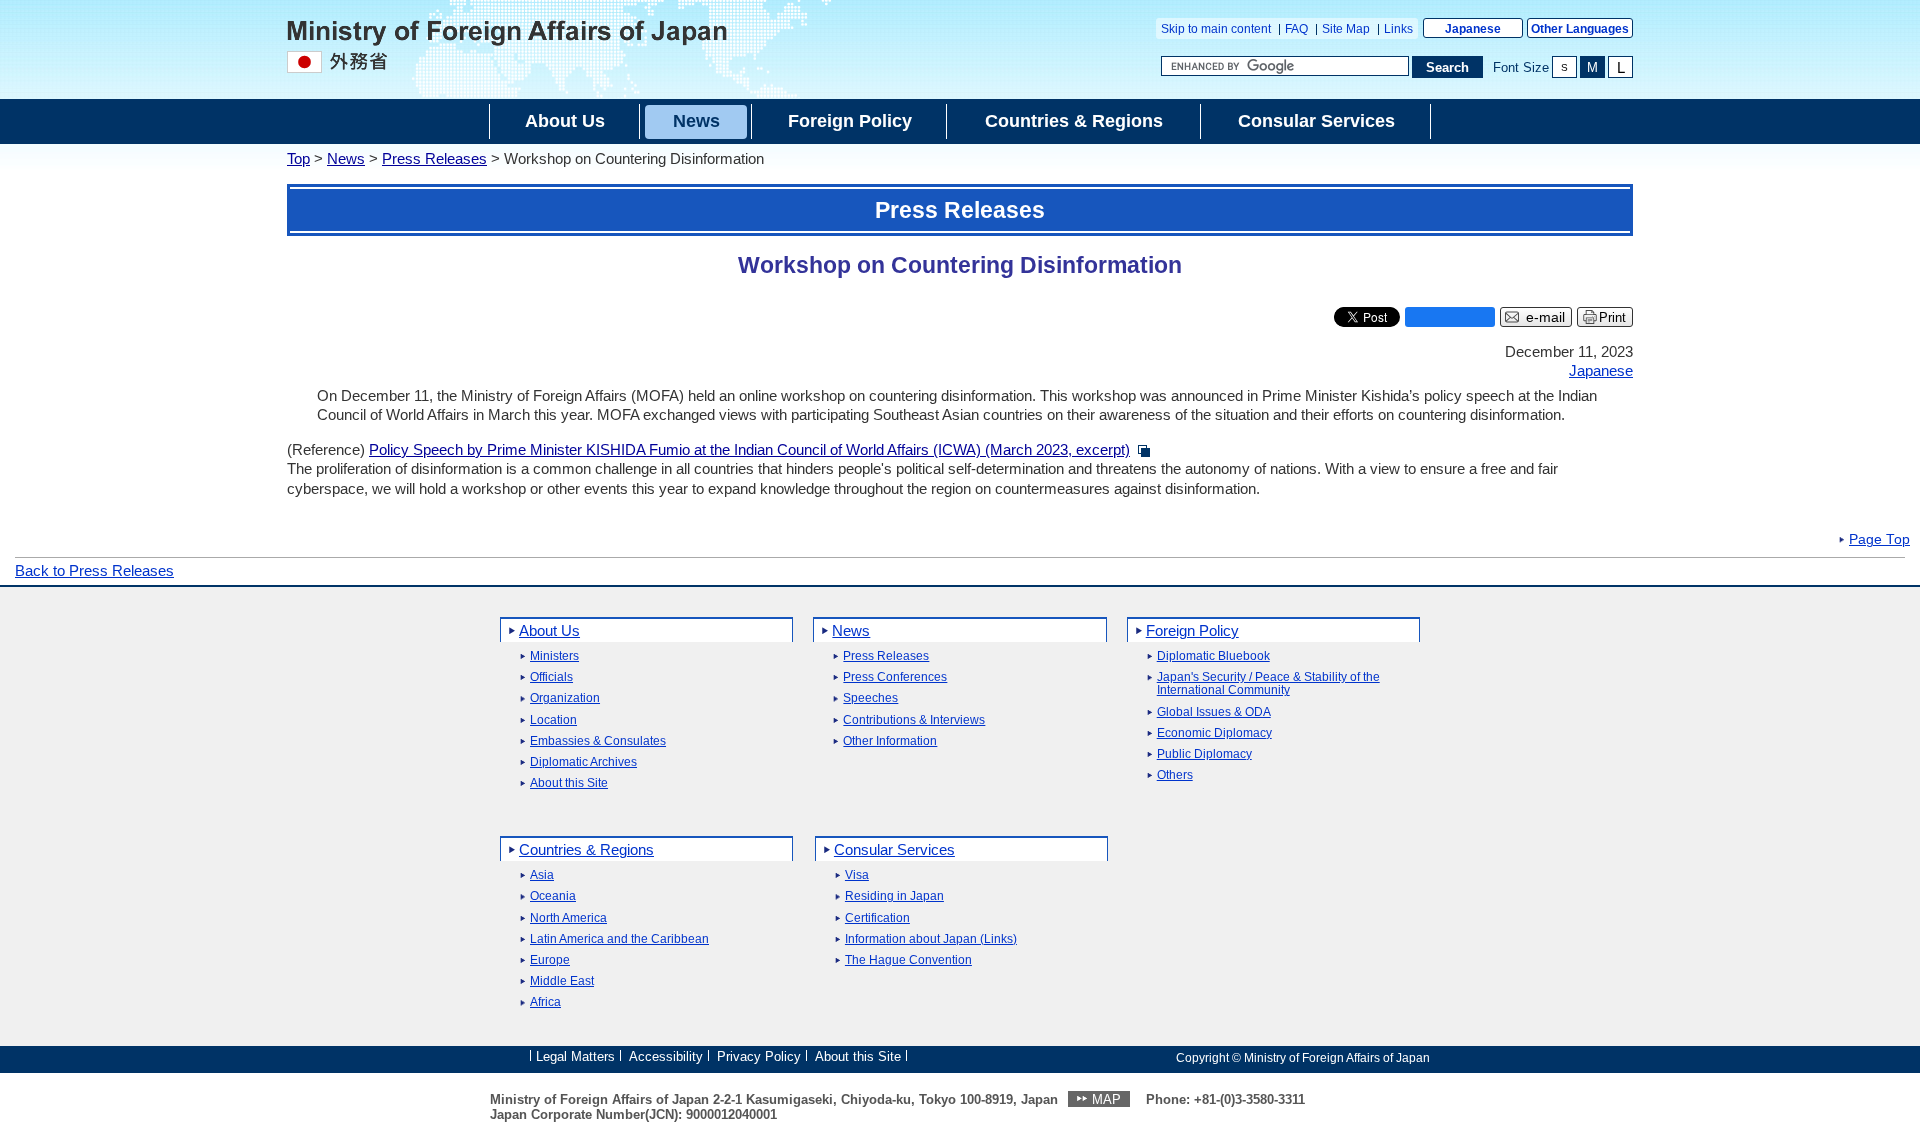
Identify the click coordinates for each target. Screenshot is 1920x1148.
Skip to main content (1216, 29)
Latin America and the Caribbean (619, 939)
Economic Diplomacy (1214, 733)
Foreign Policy (1192, 630)
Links (1398, 29)
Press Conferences (895, 677)
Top (298, 158)
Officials (551, 677)
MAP (1106, 1099)
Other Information (890, 741)
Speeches (870, 698)
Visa (857, 875)
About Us (549, 630)
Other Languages (1580, 29)
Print (1612, 317)
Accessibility (666, 1056)
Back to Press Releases (94, 570)
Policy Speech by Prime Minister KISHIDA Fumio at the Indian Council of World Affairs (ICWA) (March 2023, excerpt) (749, 449)
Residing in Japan (894, 896)
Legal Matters (575, 1056)
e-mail (1545, 317)
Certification (877, 918)
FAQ (1296, 29)
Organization (565, 698)
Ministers (554, 656)
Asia (542, 875)
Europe (550, 960)
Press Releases (434, 158)
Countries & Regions (586, 849)
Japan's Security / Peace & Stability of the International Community (1268, 684)
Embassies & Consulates (598, 741)
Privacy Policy (759, 1056)
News (346, 158)
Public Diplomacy (1204, 754)
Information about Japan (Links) (931, 939)
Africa (545, 1002)
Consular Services (894, 849)
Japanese (1473, 29)
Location (553, 720)
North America (568, 918)
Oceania (553, 896)
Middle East (562, 981)
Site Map (1346, 29)
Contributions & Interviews (914, 720)
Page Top (1879, 540)
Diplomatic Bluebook (1213, 656)
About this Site (569, 783)
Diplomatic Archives (583, 762)
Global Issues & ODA (1214, 712)
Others (1175, 775)
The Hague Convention (908, 960)
